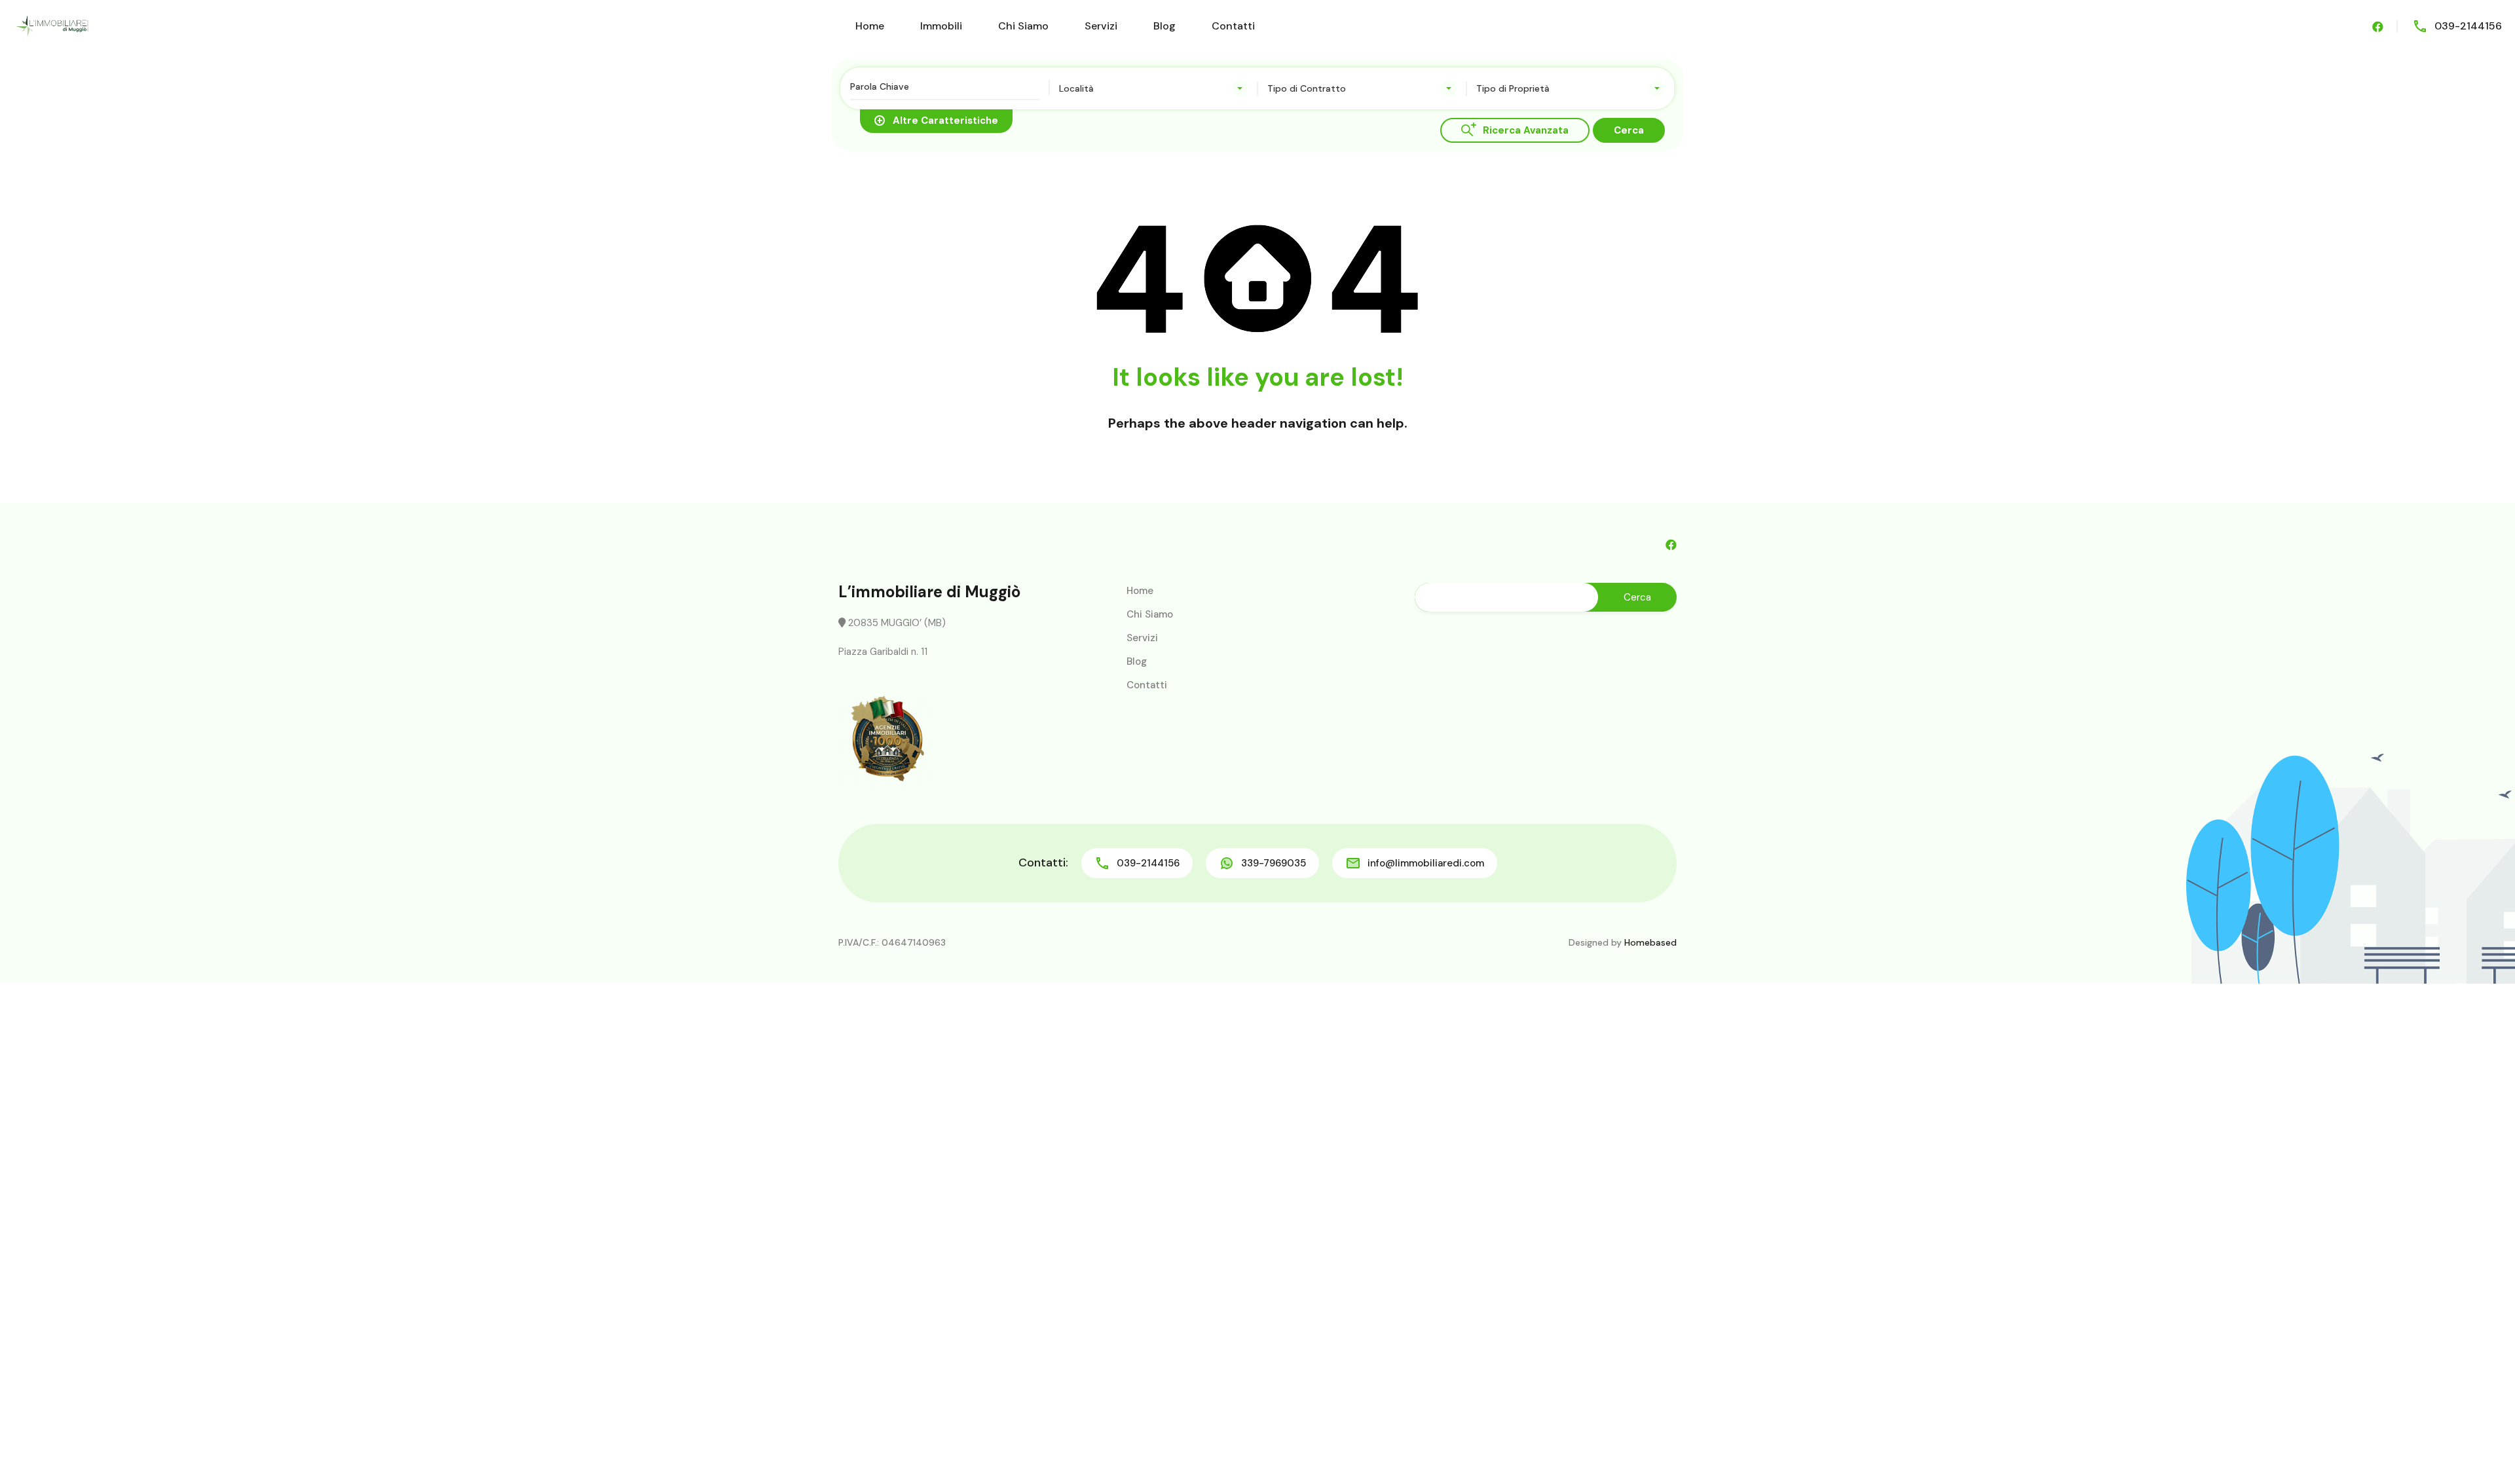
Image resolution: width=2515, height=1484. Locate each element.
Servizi (1101, 26)
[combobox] (1154, 88)
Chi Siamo (1023, 26)
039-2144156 (2468, 26)
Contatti (1233, 26)
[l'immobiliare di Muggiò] (52, 25)
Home (870, 26)
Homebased (1650, 942)
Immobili (941, 26)
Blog (1164, 26)
